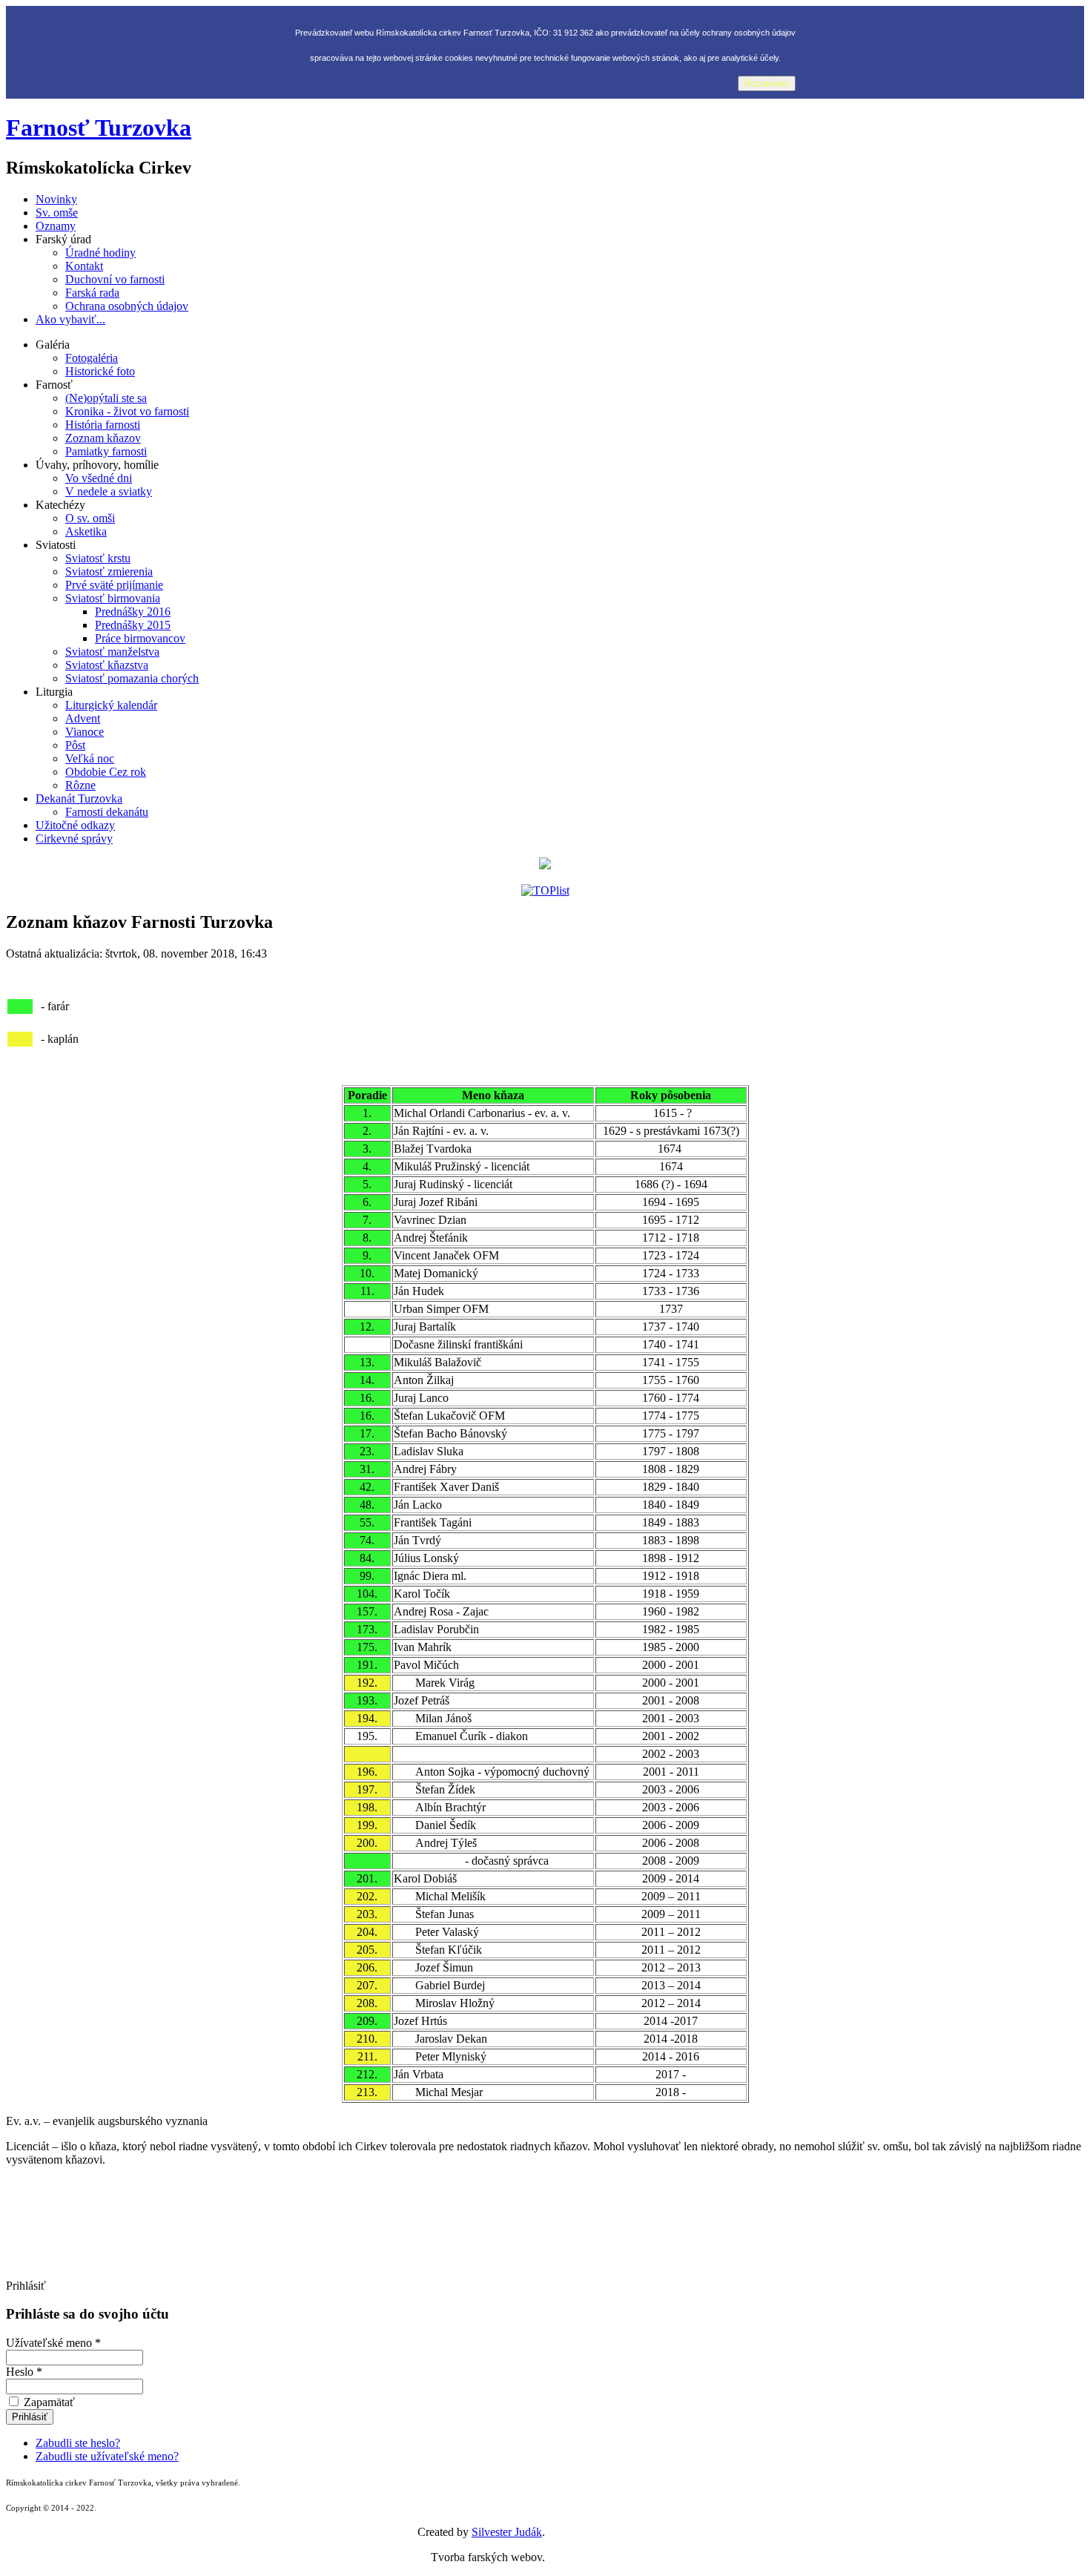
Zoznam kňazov (103, 438)
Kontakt (84, 266)
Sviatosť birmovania (113, 598)
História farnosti (103, 425)
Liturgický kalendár (111, 705)
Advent (83, 718)
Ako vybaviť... (70, 319)
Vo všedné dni (99, 478)
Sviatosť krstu (98, 558)
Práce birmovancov (140, 638)
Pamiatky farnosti (106, 451)
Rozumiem (767, 83)
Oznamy (56, 226)
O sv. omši (90, 518)
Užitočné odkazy (75, 825)
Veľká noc (90, 758)
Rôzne (80, 785)
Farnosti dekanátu (107, 812)
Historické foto (100, 371)
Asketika (86, 531)
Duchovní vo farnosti (115, 279)
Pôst (75, 745)
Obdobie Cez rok (106, 772)
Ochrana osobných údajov (127, 306)
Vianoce (85, 732)
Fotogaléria (92, 358)
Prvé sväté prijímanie (114, 585)
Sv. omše (57, 213)
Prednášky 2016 (133, 612)
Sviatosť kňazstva (107, 665)
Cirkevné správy (74, 839)
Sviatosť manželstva (112, 652)
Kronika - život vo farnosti (127, 411)
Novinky (56, 199)
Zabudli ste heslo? (78, 2443)
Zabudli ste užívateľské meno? (107, 2456)
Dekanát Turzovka (79, 798)
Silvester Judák (507, 2532)
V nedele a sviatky (109, 491)
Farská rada (92, 293)
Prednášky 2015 (133, 625)
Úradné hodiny (100, 253)
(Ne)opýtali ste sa (106, 398)
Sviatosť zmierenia (109, 571)
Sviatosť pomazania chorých (132, 678)
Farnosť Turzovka (99, 128)
